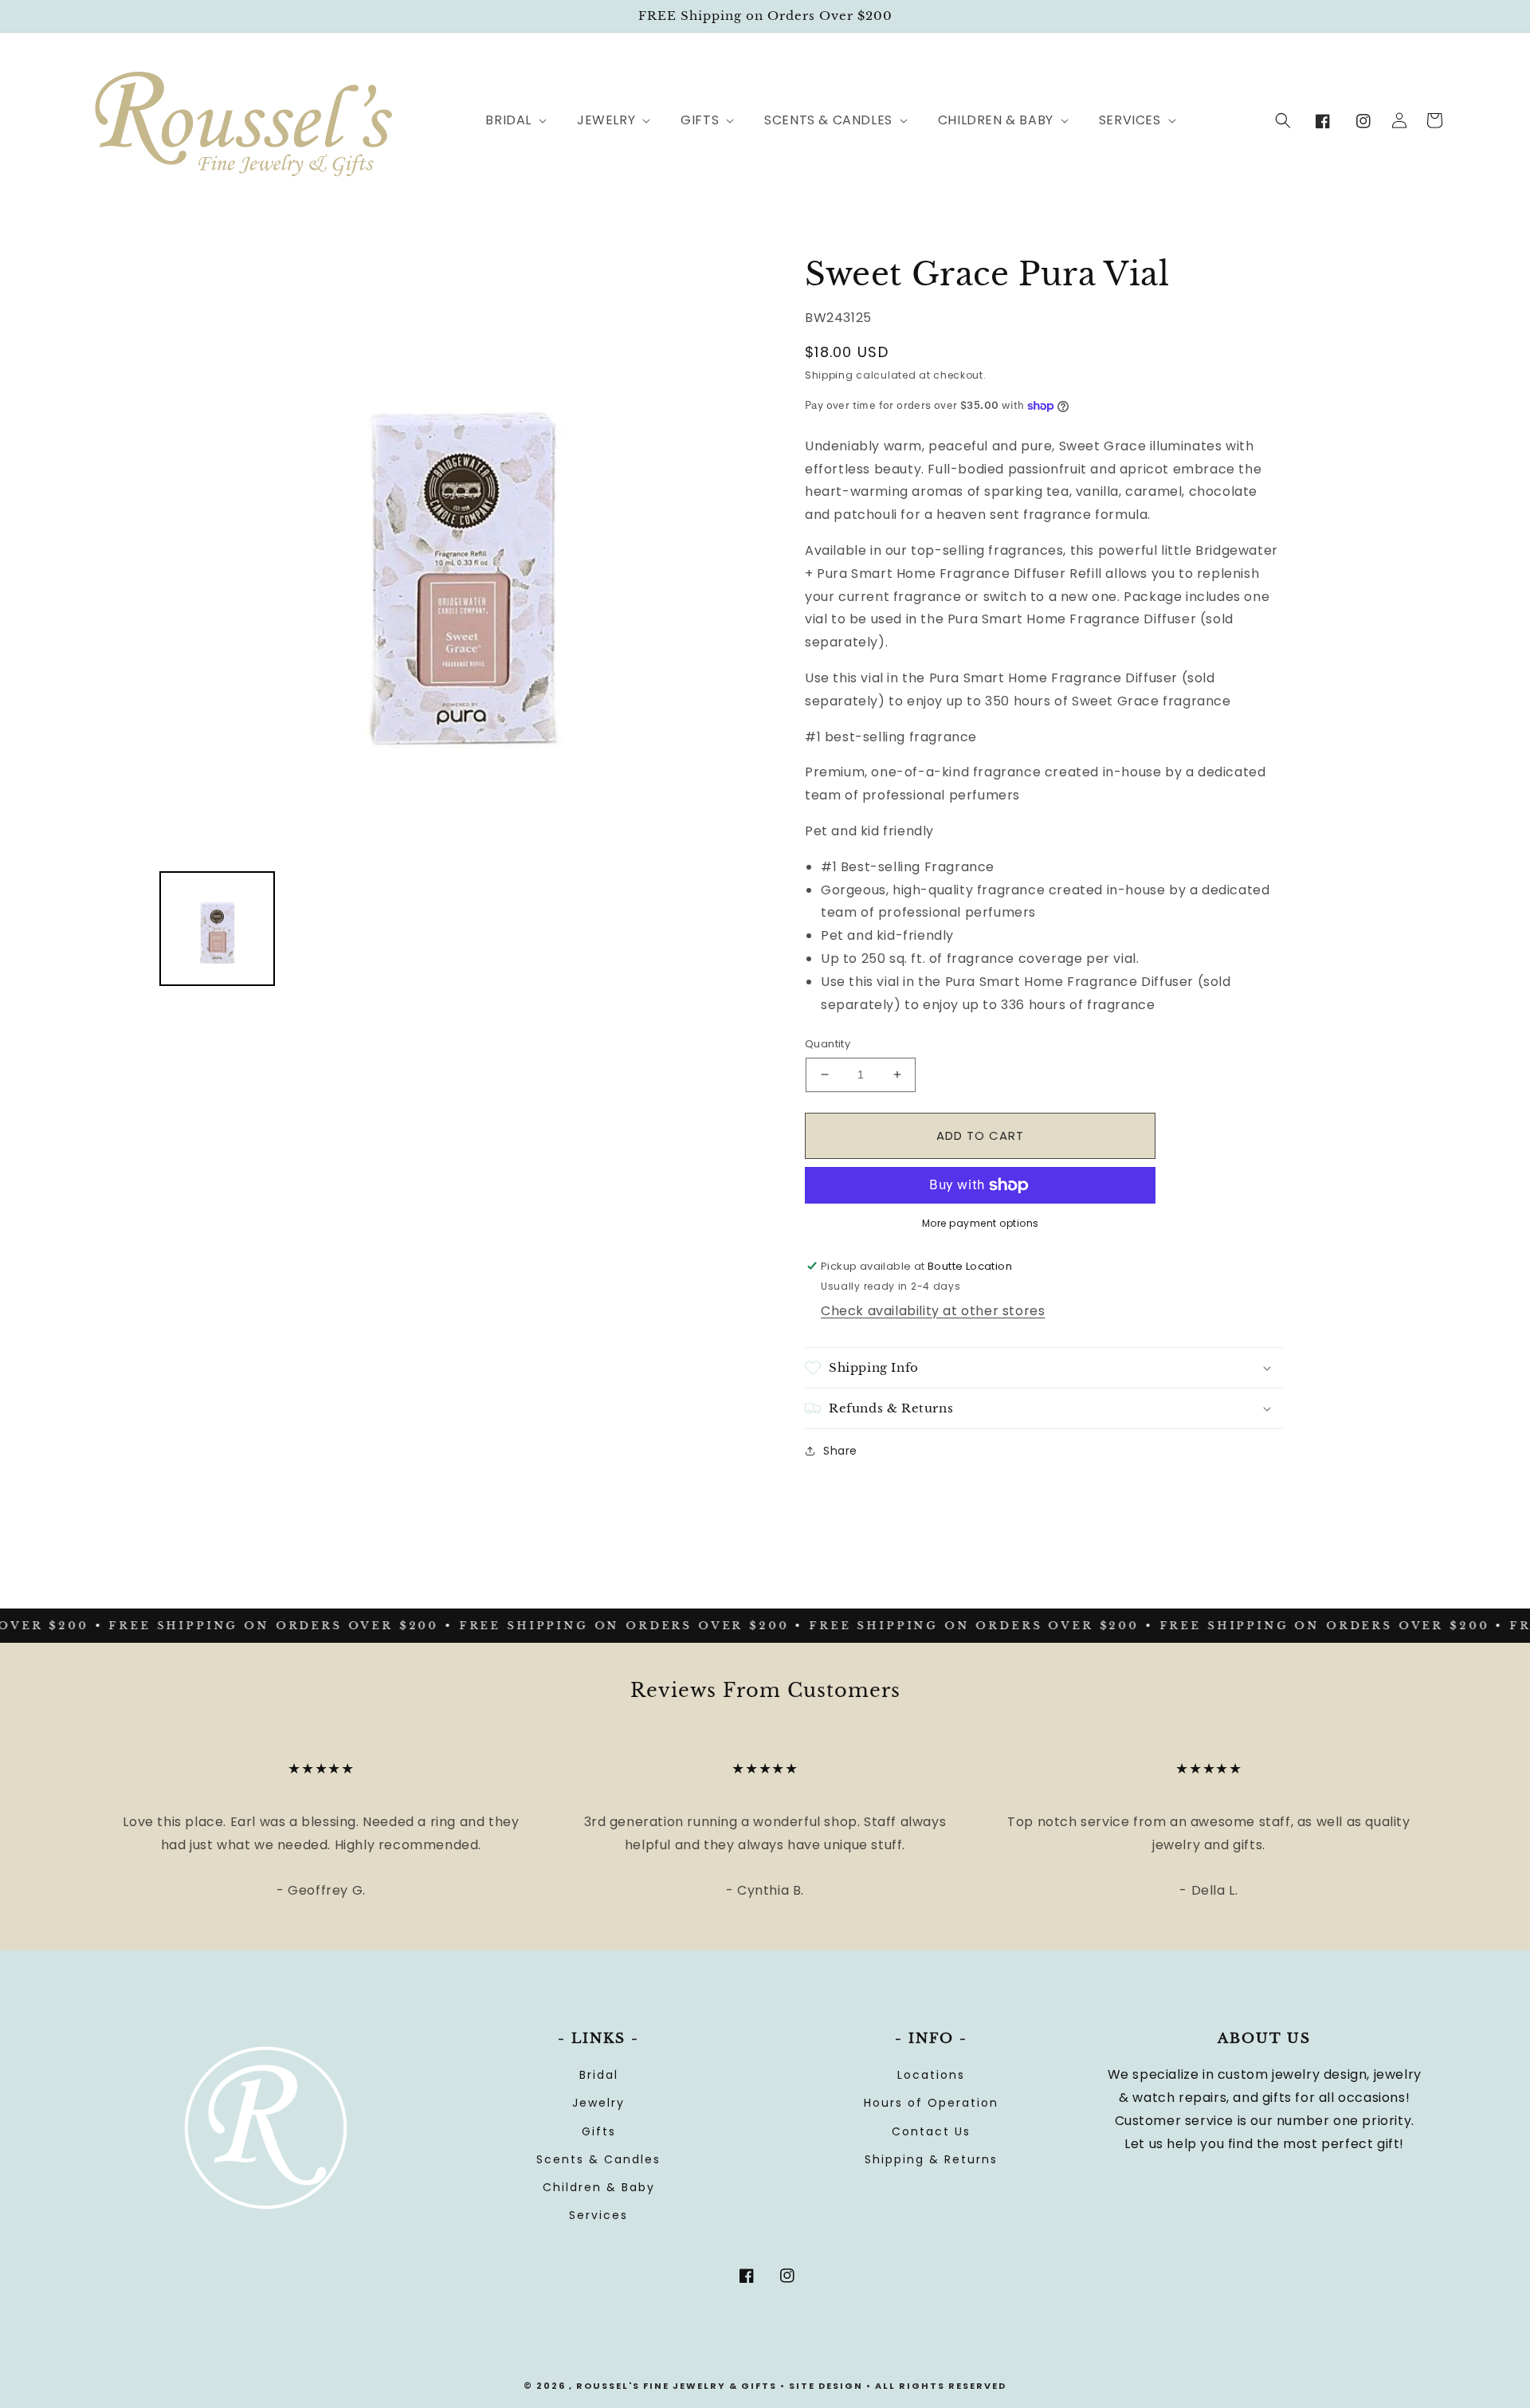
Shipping (829, 375)
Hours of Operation (931, 2103)
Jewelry (598, 2103)
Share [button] (840, 1451)
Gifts (599, 2131)
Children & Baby (599, 2187)
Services (598, 2215)
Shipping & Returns (931, 2159)
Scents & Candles (598, 2159)
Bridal (599, 2075)
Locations (931, 2075)
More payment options (981, 1223)
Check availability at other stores (933, 1311)
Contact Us (931, 2131)
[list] (462, 556)
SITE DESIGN (826, 2386)
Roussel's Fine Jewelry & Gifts (677, 2386)
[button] (507, 121)
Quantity (828, 1044)
